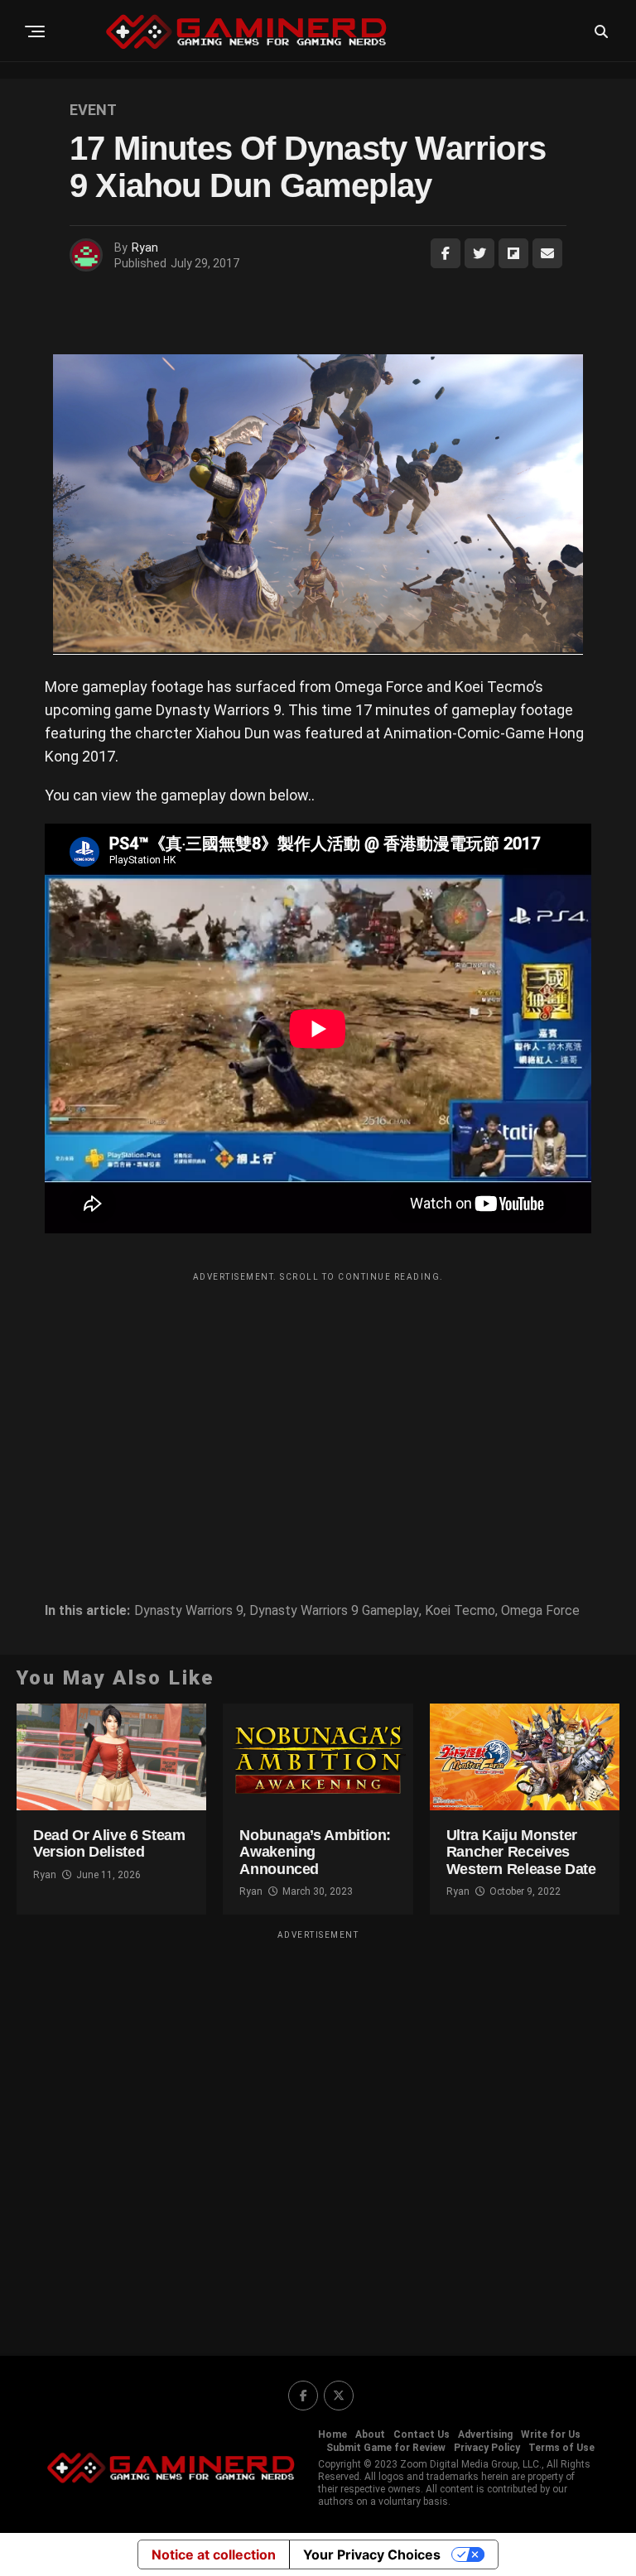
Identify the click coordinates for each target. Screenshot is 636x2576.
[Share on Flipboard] (513, 253)
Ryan (145, 248)
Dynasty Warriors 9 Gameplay (334, 1611)
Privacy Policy (487, 2448)
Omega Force (540, 1611)
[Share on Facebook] (446, 253)
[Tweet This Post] (479, 253)
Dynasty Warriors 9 (189, 1611)
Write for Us (551, 2434)
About (370, 2434)
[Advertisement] (318, 1406)
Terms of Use (561, 2448)
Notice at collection (214, 2554)
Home (332, 2434)
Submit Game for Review (386, 2448)
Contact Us (422, 2434)
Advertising (485, 2434)
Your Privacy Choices (372, 2554)
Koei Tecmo (460, 1611)
